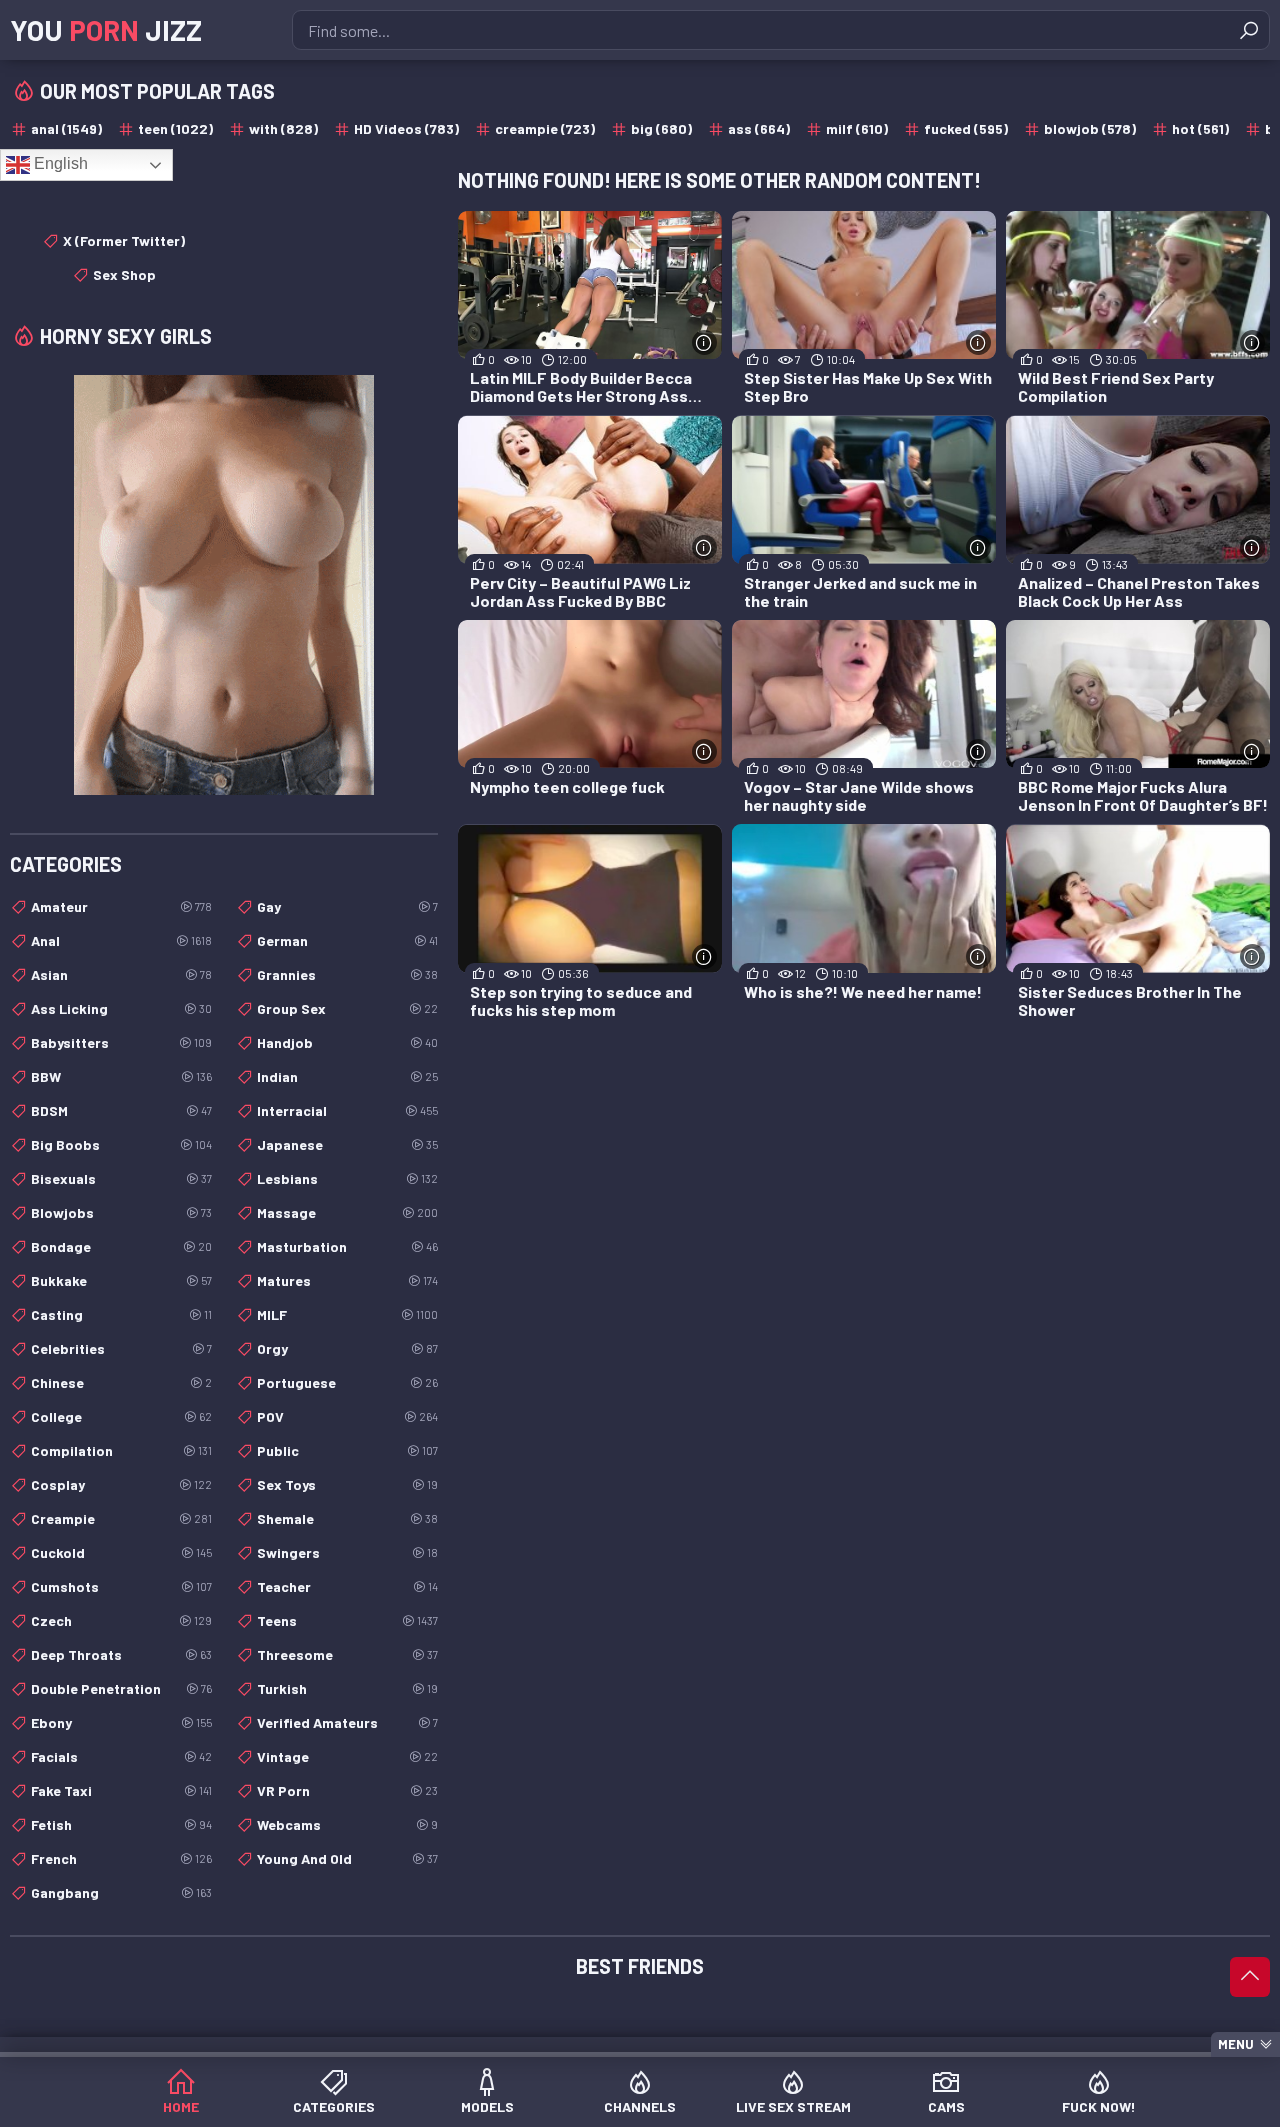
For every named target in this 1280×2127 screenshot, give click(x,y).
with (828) (283, 128)
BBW (121, 1076)
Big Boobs (121, 1144)
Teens (347, 1620)
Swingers (347, 1552)
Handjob (347, 1042)
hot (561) (1200, 128)
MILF (347, 1314)
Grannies (347, 974)
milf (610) (857, 128)
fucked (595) (966, 128)
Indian (347, 1076)
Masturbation (347, 1246)
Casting (121, 1314)
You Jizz (106, 30)
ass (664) (759, 128)
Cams (946, 2106)
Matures (347, 1280)
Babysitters (121, 1042)
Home (181, 2106)
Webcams (347, 1824)
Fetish (121, 1824)
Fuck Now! (1099, 2106)
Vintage (347, 1756)
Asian (121, 974)
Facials (121, 1756)
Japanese (347, 1144)
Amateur (121, 906)
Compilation (121, 1450)
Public (347, 1450)
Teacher (347, 1586)
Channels (640, 2106)
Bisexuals (121, 1178)
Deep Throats (121, 1654)
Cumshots (121, 1586)
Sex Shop (124, 274)
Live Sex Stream (793, 2106)
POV (347, 1416)
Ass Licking (121, 1008)
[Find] (1249, 30)
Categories (334, 2106)
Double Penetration (121, 1688)
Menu (1236, 2044)
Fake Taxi (121, 1790)
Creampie (121, 1518)
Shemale (347, 1518)
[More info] (704, 342)
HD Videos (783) (406, 128)
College (121, 1416)
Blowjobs (121, 1212)
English (59, 163)
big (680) (661, 128)
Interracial (347, 1110)
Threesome (347, 1654)
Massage (347, 1212)
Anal (121, 940)
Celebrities (121, 1348)
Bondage (121, 1246)
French (121, 1858)
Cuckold (121, 1552)
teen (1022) (175, 128)
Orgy (347, 1348)
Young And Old (347, 1858)
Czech (121, 1620)
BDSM (121, 1110)
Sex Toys (347, 1484)
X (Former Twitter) (124, 240)
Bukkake (121, 1280)
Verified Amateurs (347, 1722)
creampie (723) (545, 128)
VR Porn (347, 1790)
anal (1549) (66, 128)
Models (487, 2106)
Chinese (121, 1382)
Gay (347, 906)
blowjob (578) (1090, 128)
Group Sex (347, 1008)
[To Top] (1250, 1977)
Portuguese (347, 1382)
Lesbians (347, 1178)
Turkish (347, 1688)
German (347, 940)
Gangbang (121, 1892)
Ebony (121, 1722)
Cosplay (121, 1484)
